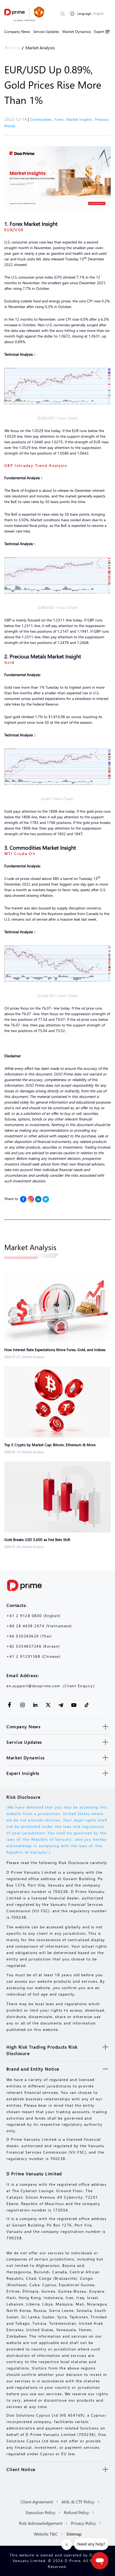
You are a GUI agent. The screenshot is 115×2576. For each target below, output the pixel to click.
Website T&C (46, 2534)
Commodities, (42, 119)
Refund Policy (76, 2512)
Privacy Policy (83, 2523)
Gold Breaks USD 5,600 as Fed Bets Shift (37, 1540)
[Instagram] (31, 1199)
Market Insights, (81, 119)
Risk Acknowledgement (41, 2523)
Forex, (60, 119)
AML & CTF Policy (78, 2502)
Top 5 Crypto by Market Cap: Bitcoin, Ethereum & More (50, 1445)
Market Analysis (40, 48)
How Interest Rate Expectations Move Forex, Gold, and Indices (55, 1350)
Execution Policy (41, 2512)
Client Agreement (37, 2502)
